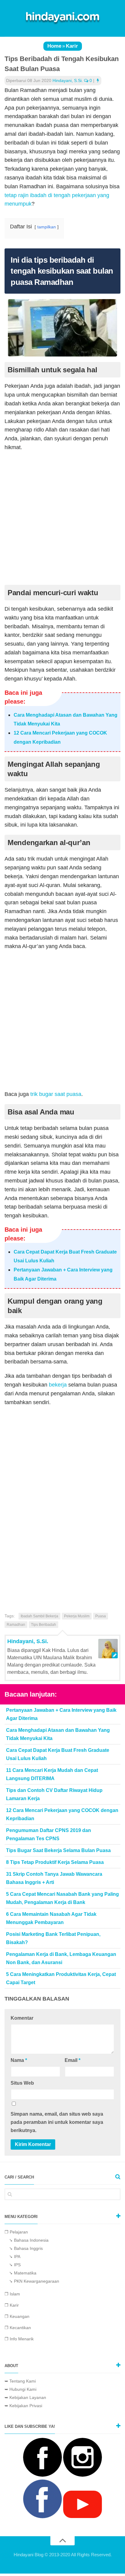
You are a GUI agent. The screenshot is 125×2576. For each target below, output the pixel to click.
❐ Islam (12, 2294)
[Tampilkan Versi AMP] (98, 80)
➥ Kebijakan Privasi (23, 2406)
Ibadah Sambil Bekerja (39, 1616)
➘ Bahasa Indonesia (29, 2240)
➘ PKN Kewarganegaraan (34, 2281)
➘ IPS (15, 2265)
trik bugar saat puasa (56, 1094)
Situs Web (22, 2083)
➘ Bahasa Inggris (26, 2248)
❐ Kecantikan (18, 2328)
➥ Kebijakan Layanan (25, 2397)
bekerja (58, 1385)
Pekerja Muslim (77, 1616)
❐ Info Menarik (19, 2339)
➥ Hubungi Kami (20, 2389)
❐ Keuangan (17, 2316)
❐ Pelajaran (16, 2232)
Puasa (101, 1616)
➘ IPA (15, 2257)
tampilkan (47, 227)
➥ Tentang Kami (20, 2381)
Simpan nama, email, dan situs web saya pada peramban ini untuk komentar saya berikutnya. (57, 2122)
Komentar (22, 2018)
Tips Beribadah (44, 1625)
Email (73, 2060)
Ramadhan (16, 1625)
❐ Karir (12, 2305)
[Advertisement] (62, 520)
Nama (19, 2060)
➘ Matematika (23, 2273)
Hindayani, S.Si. (68, 80)
